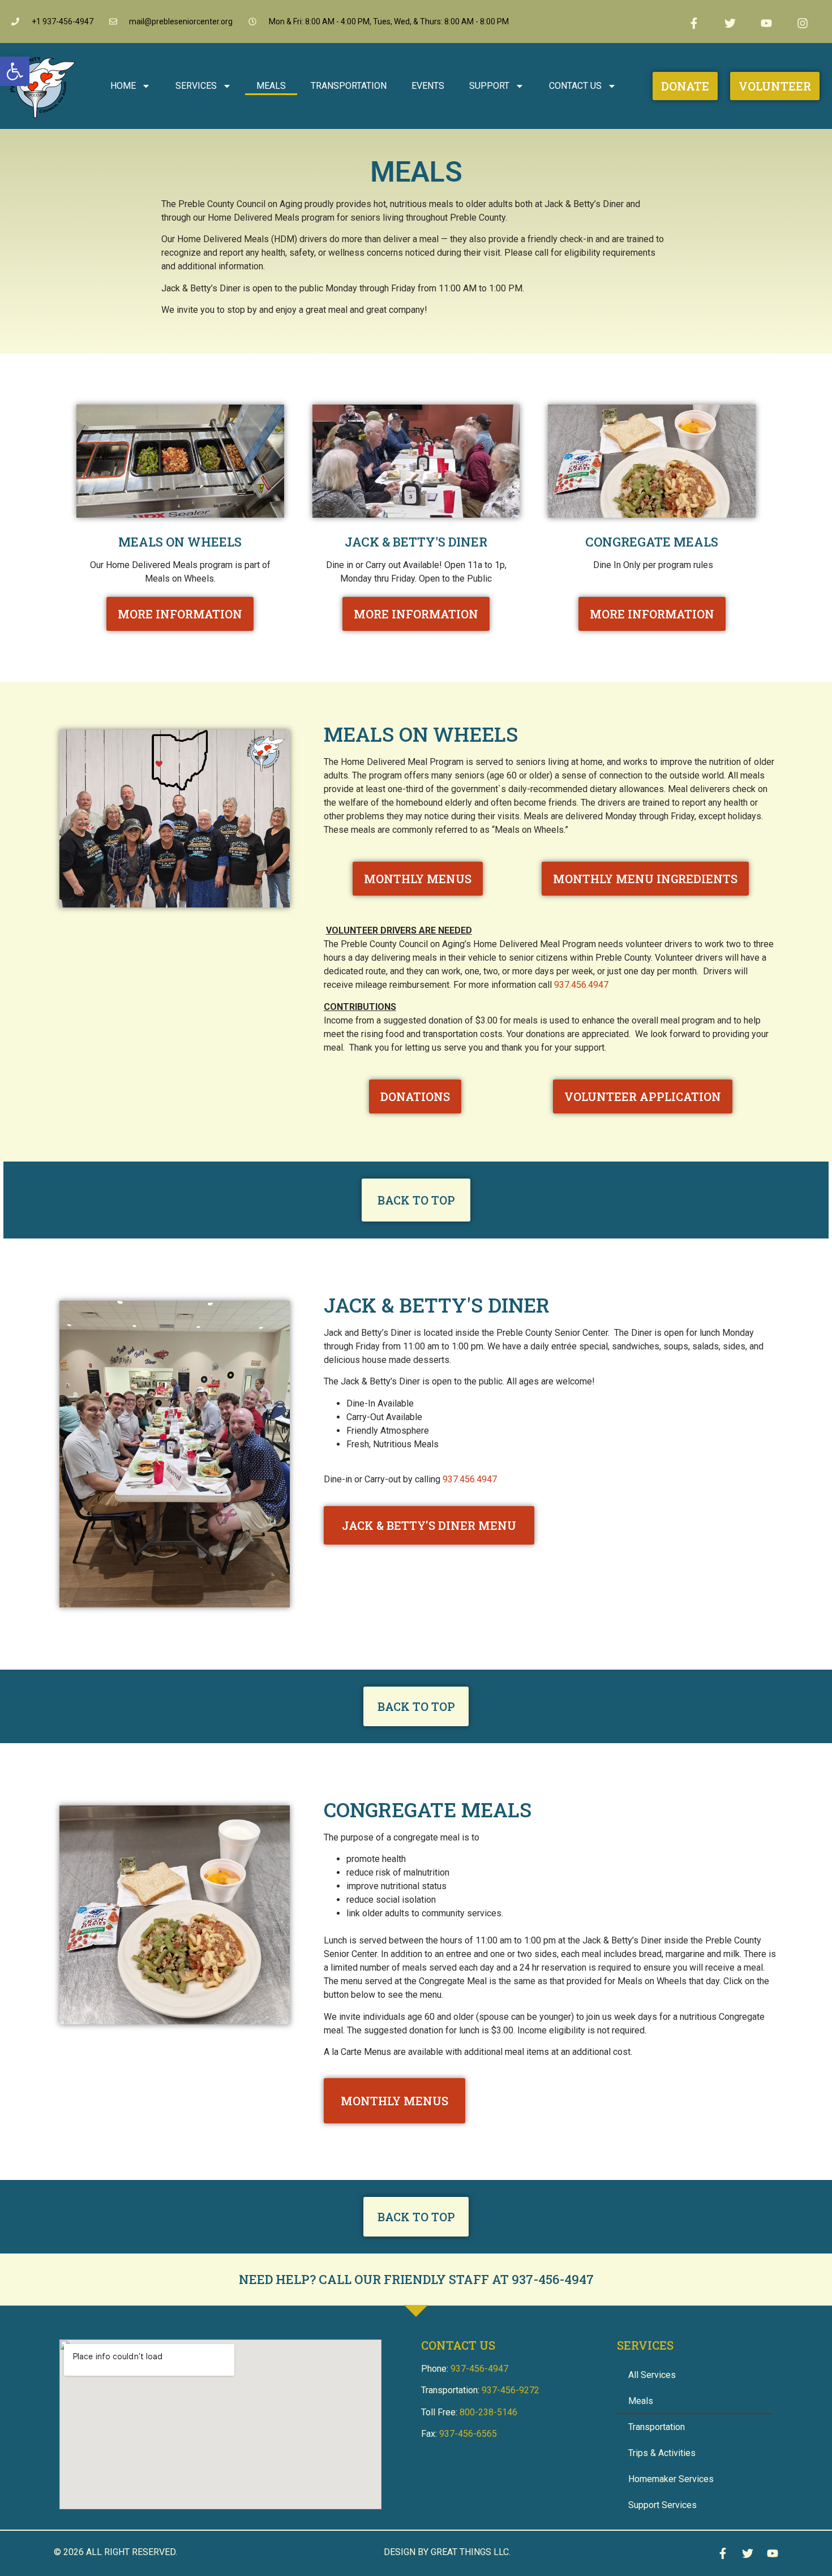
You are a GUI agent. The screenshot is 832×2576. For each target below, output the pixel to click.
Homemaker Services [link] (671, 2479)
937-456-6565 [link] (468, 2434)
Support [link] (489, 86)
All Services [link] (652, 2375)
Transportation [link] (349, 86)
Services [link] (196, 86)
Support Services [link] (662, 2505)
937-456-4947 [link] (553, 2279)
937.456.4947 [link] (581, 985)
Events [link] (428, 86)
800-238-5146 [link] (488, 2412)
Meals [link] (271, 86)
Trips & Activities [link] (662, 2453)
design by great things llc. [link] (447, 2552)
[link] (15, 71)
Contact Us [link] (575, 86)
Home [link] (123, 86)
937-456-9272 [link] (511, 2390)
